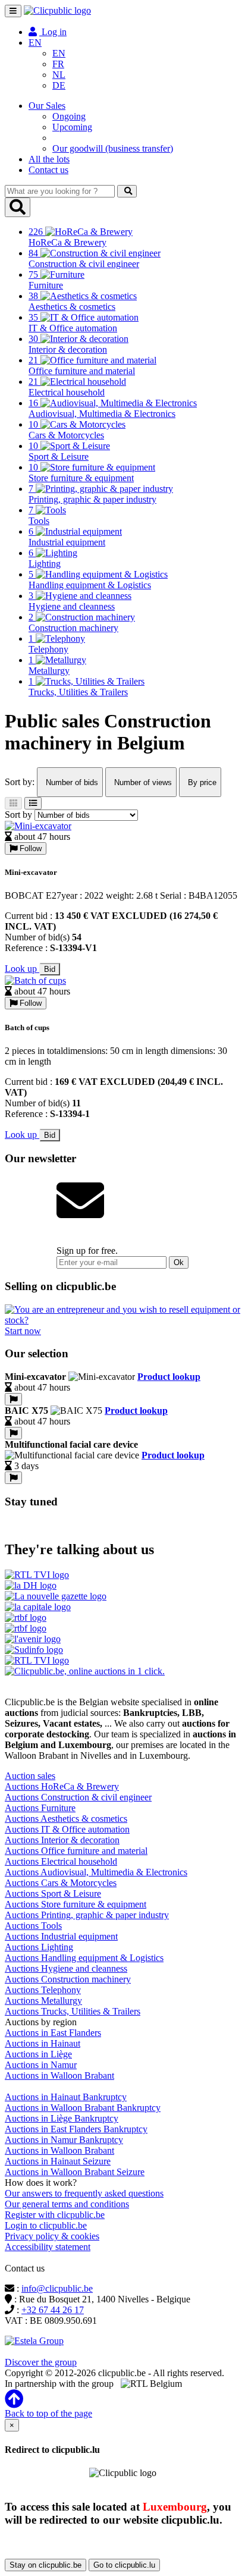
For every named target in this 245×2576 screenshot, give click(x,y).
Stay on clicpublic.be (45, 2565)
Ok (179, 1262)
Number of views (142, 782)
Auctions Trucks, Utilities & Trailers (73, 2011)
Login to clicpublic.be (46, 2225)
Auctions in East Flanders (53, 2033)
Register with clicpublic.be (55, 2215)
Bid (50, 969)
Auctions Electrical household (61, 1861)
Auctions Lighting (39, 1947)
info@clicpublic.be (57, 2288)
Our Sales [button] (47, 106)
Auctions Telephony (43, 1990)
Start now (23, 1331)
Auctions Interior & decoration (62, 1840)
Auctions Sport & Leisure (53, 1893)
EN (59, 53)
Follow (29, 848)
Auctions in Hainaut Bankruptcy (66, 2097)
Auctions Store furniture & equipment (76, 1904)
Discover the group (41, 2362)
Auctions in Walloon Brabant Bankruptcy (83, 2108)
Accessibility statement (48, 2247)
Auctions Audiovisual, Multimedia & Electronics (96, 1872)
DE (59, 85)
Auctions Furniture (40, 1808)
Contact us (48, 170)
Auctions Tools (33, 1926)
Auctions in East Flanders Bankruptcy (76, 2129)
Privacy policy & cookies (52, 2236)
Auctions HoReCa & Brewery (62, 1786)
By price (201, 782)
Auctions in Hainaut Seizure (58, 2161)
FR (58, 64)
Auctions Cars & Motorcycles (61, 1883)
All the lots (49, 159)
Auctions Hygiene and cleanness (66, 1968)
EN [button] (35, 43)
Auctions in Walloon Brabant (59, 2075)
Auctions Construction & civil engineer (78, 1797)
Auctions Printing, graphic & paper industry (87, 1915)
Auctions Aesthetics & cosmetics (66, 1819)
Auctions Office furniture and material (76, 1851)
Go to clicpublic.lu (124, 2565)
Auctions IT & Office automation (67, 1829)
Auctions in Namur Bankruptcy (64, 2140)
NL (59, 75)
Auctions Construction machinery (68, 1979)
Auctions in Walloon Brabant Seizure (75, 2172)
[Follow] (13, 1399)
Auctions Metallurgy (43, 2001)
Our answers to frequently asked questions (84, 2193)
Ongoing (69, 116)
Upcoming (72, 127)
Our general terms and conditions (67, 2204)
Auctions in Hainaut (43, 2043)
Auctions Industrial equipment (61, 1936)
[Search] (127, 191)
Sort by (18, 815)
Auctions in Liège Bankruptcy (62, 2118)
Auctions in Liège (38, 2054)
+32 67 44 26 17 (53, 2310)
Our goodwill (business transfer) (113, 148)
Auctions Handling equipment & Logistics (84, 1958)
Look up (22, 969)
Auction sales (30, 1776)
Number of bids (71, 782)
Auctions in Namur (41, 2065)
